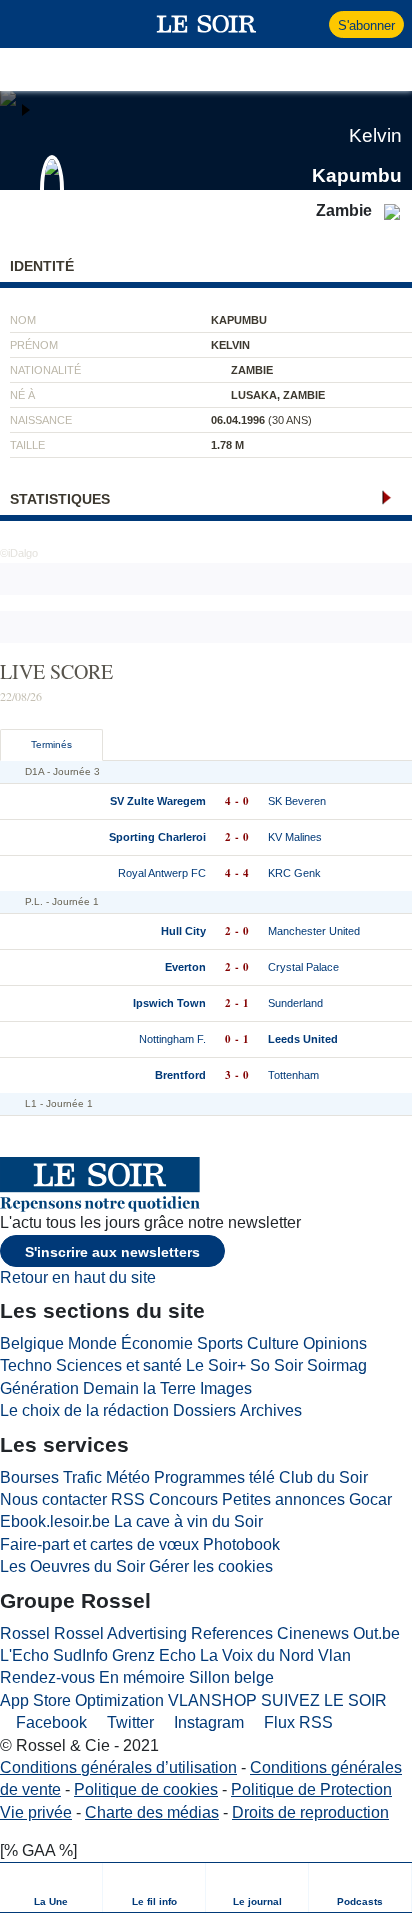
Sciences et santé (119, 1365)
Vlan (334, 1655)
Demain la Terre (139, 1388)
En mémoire (142, 1677)
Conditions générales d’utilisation (118, 1767)
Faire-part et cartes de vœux (99, 1544)
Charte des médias (152, 1812)
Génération (39, 1388)
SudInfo (80, 1655)
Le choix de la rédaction (84, 1410)
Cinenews (313, 1633)
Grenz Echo (154, 1655)
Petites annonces (283, 1499)
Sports (220, 1343)
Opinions (335, 1343)
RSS (128, 1499)
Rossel (25, 1633)
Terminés (51, 744)
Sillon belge (231, 1677)
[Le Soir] (206, 24)
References (232, 1633)
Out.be (376, 1633)
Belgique (32, 1343)
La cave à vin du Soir (188, 1521)
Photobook (241, 1544)
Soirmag (337, 1365)
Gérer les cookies (211, 1566)
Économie (157, 1343)
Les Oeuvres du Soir (72, 1566)
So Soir (276, 1365)
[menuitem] (51, 1887)
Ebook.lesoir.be (55, 1521)
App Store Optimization (82, 1700)
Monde (92, 1343)
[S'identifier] (311, 24)
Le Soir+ (216, 1365)
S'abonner (366, 25)
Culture (273, 1343)
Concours (183, 1499)
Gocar (370, 1499)
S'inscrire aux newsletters (112, 1252)
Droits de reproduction (310, 1812)
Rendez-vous (47, 1677)
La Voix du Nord (257, 1655)
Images (226, 1388)
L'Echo (24, 1655)
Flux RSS (296, 1722)
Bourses (29, 1477)
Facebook (49, 1722)
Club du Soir (323, 1477)
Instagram (207, 1722)
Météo (128, 1477)
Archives (271, 1410)
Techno (26, 1365)
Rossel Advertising (120, 1633)
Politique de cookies (146, 1789)
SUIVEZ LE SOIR (324, 1700)
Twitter (128, 1722)
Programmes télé (214, 1477)
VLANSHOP (212, 1700)
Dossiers (204, 1410)
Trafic (82, 1477)
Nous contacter (53, 1499)
